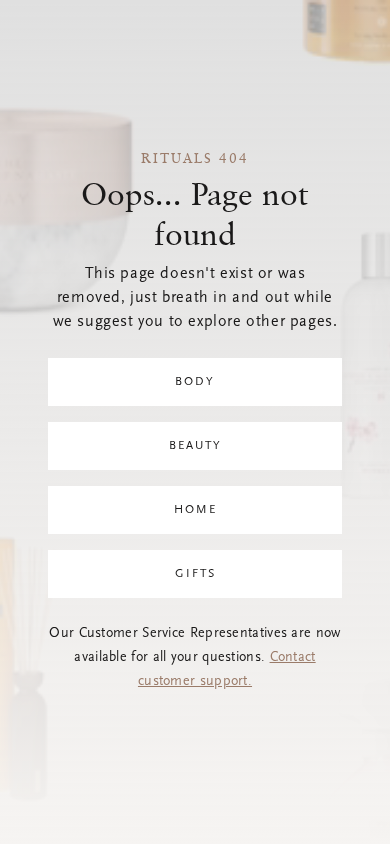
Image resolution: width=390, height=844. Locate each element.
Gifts (195, 574)
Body (195, 382)
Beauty (195, 446)
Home (195, 510)
